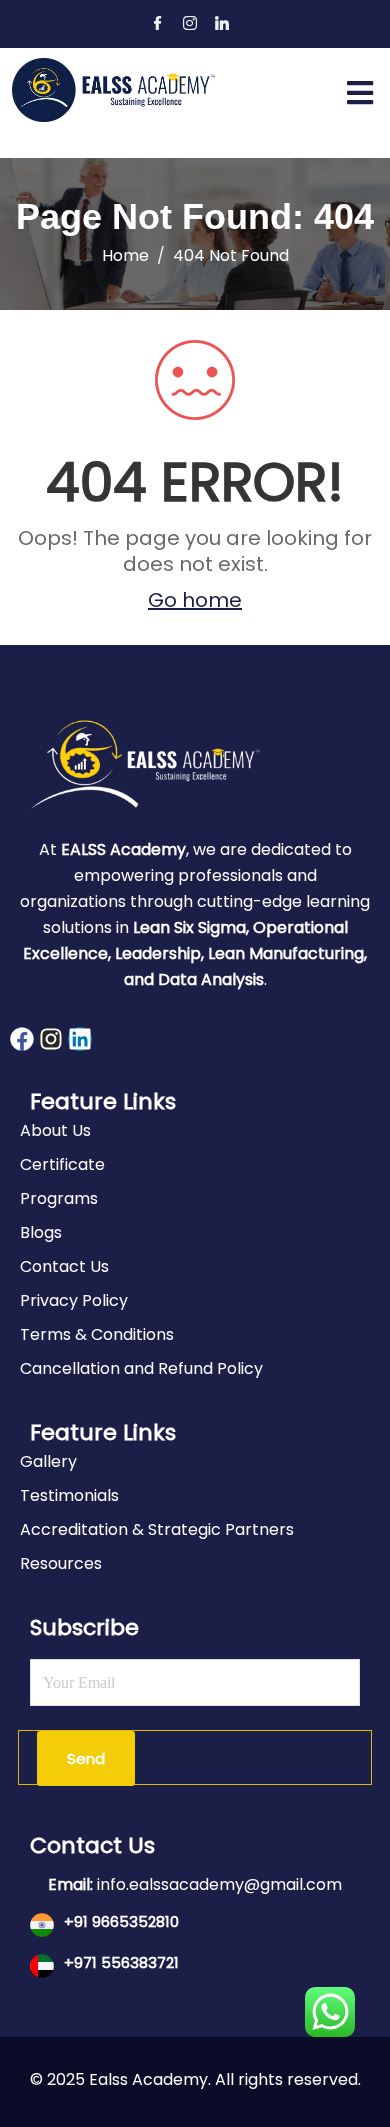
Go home (195, 600)
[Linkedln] (222, 25)
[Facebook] (158, 25)
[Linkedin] (80, 1039)
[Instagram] (190, 25)
